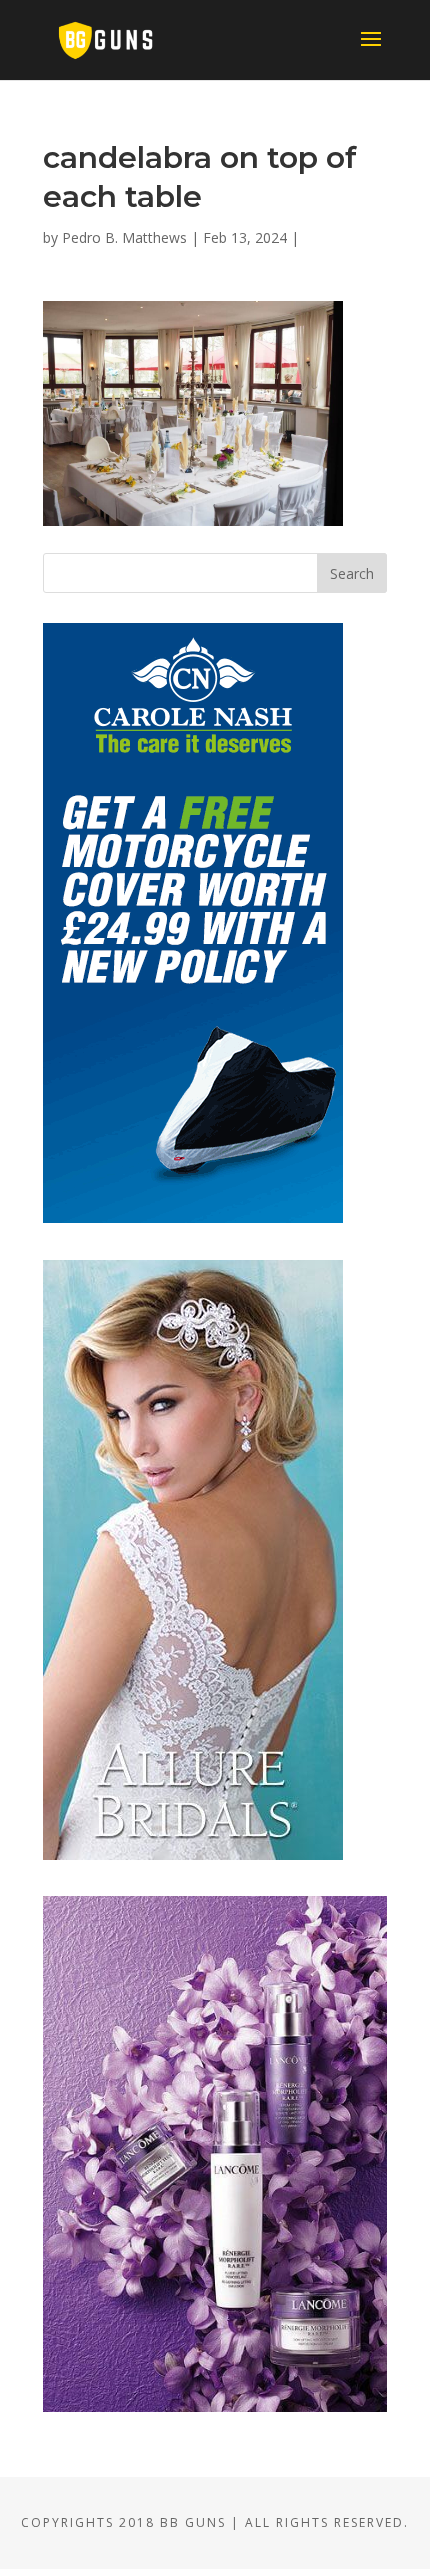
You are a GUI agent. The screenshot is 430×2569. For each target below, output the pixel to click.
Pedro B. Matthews (124, 237)
